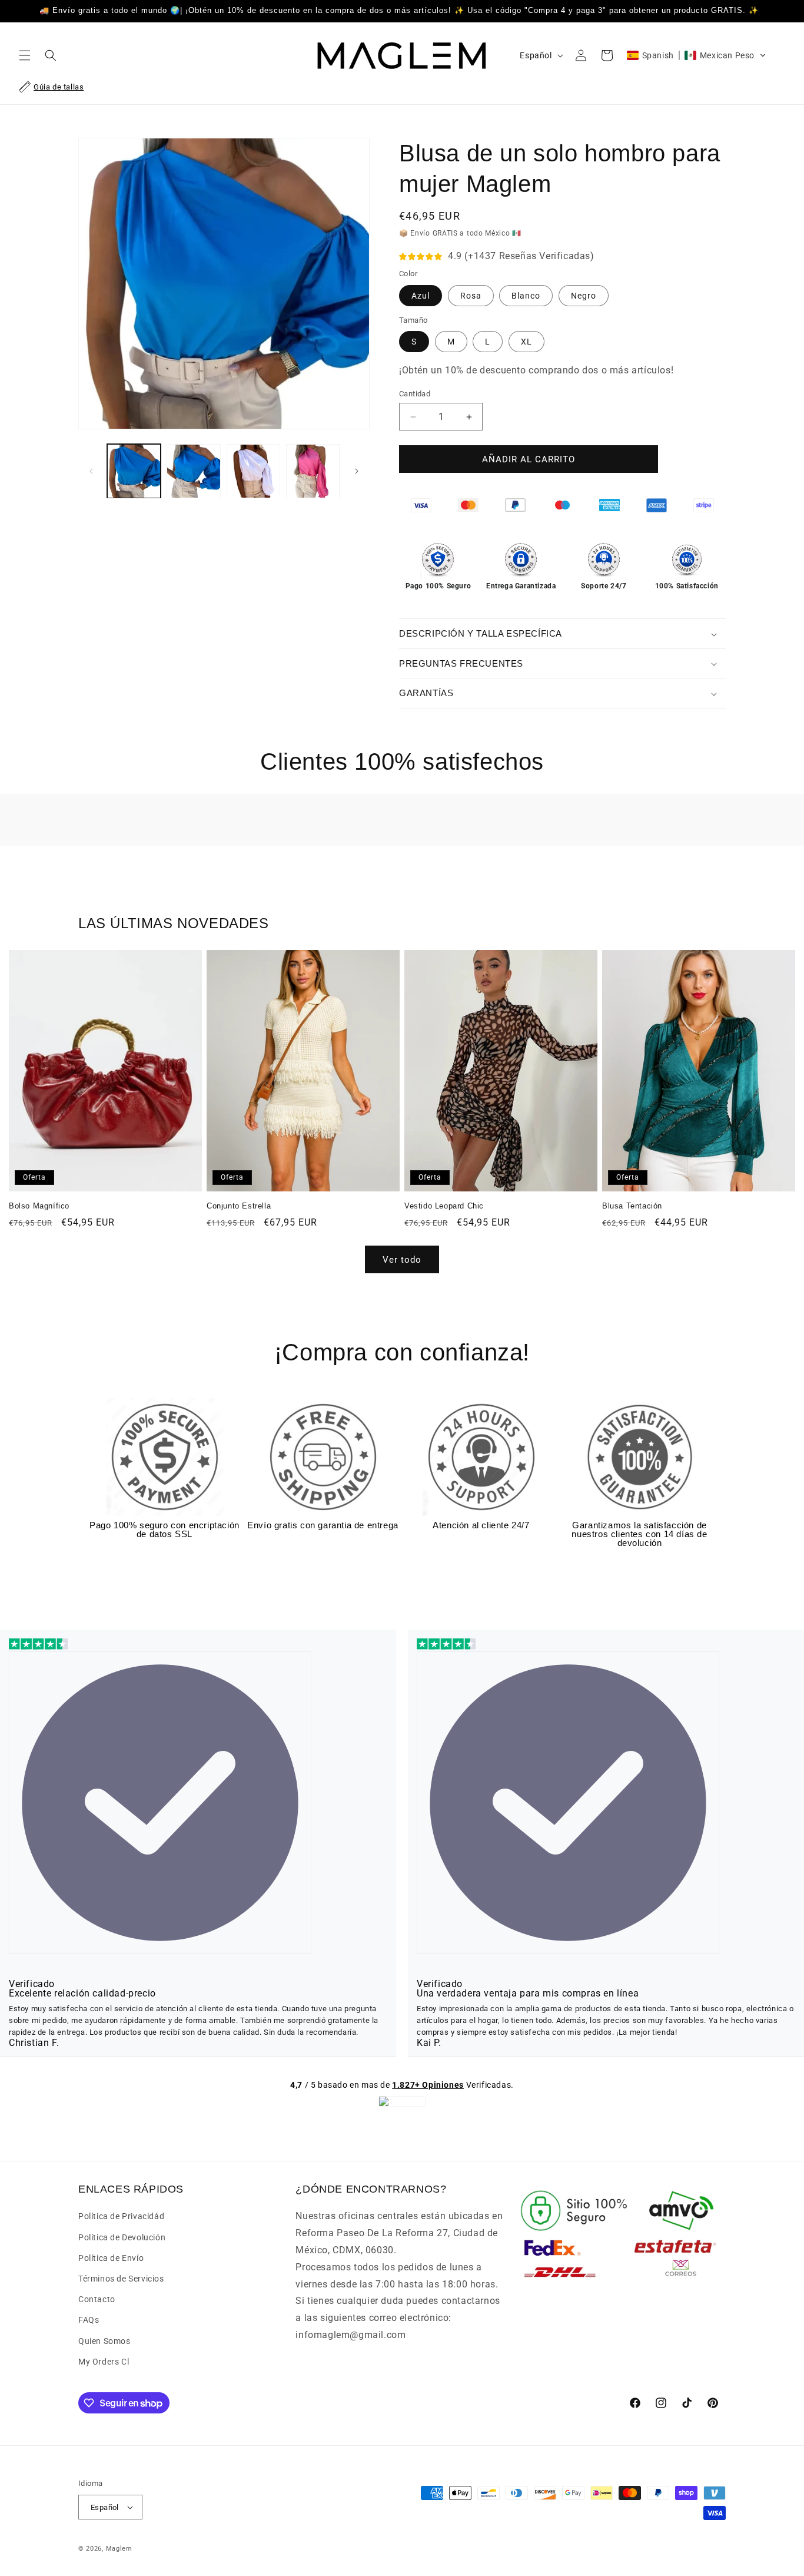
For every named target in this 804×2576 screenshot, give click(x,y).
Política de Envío (111, 2258)
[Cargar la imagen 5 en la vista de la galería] (193, 471)
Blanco (526, 296)
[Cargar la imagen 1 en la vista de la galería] (134, 471)
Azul (421, 296)
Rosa (471, 296)
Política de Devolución (122, 2237)
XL (526, 342)
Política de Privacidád (121, 2216)
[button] (25, 55)
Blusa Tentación (632, 1206)
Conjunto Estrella (239, 1206)
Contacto (97, 2299)
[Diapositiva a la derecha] (357, 471)
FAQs (89, 2320)
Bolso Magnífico (39, 1206)
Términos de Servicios (121, 2279)
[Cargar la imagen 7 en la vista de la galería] (313, 471)
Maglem (119, 2549)
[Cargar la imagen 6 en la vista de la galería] (253, 471)
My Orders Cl (104, 2362)
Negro (584, 296)
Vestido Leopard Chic (444, 1206)
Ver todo (402, 1260)
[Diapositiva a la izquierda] (91, 471)
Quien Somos (104, 2341)
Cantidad (415, 394)
